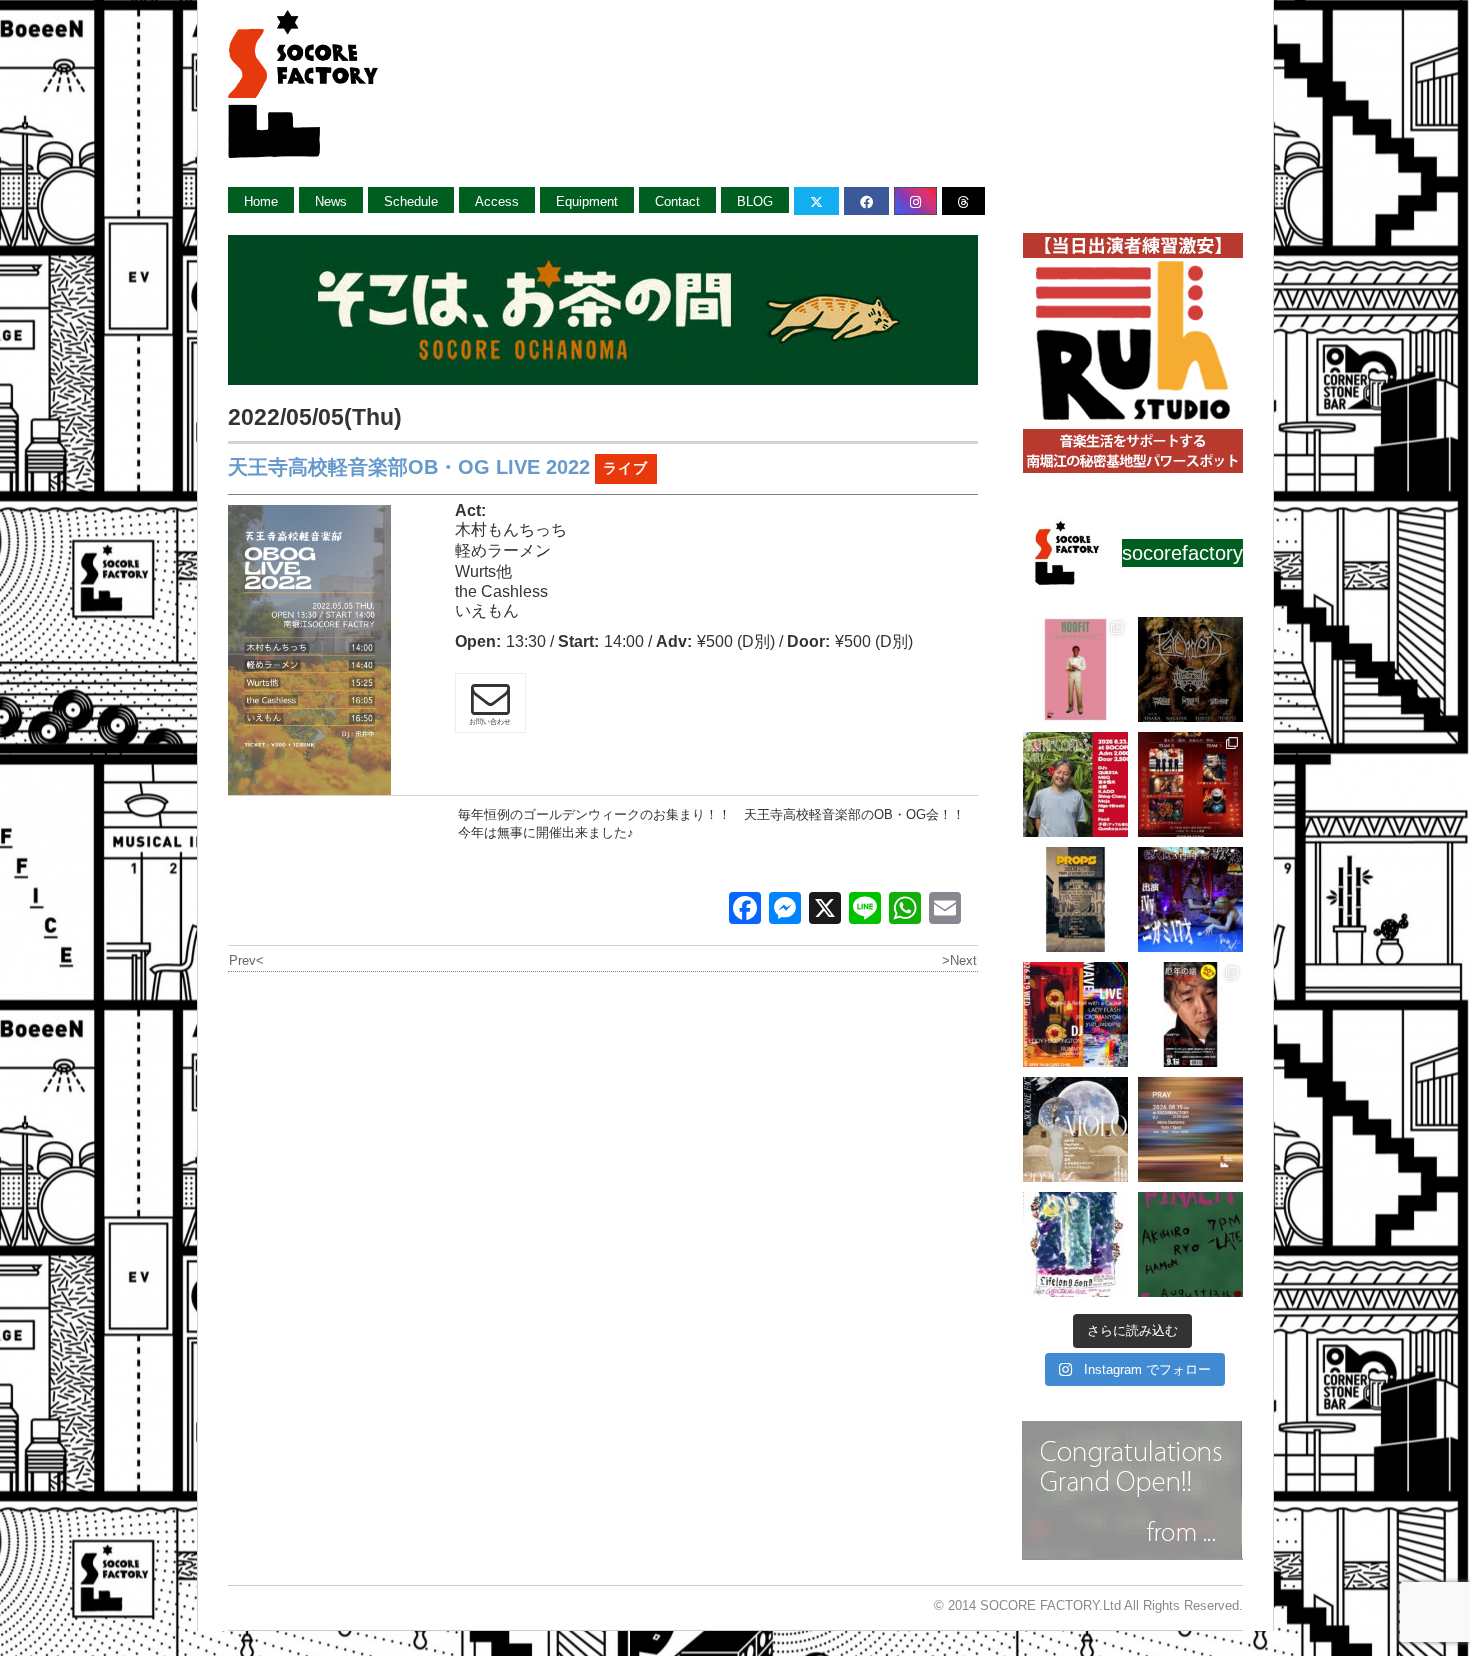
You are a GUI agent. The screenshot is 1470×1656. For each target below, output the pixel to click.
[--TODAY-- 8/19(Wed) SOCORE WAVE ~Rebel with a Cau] (1075, 1014)
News (331, 201)
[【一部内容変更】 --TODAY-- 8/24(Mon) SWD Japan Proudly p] (1190, 669)
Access (497, 201)
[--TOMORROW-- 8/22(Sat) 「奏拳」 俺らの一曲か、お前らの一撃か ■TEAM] (1190, 784)
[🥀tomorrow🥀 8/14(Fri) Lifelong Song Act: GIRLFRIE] (1075, 1244)
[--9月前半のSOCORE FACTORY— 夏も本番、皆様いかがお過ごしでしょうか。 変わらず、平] (1190, 1014)
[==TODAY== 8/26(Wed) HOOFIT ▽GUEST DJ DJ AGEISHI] (1075, 669)
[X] (825, 910)
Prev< (246, 960)
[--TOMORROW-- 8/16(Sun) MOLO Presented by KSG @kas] (1075, 1129)
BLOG (755, 201)
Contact (677, 201)
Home (261, 201)
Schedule (411, 201)
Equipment (587, 201)
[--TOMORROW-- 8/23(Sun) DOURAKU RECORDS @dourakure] (1075, 784)
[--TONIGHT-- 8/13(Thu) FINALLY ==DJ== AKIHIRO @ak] (1190, 1244)
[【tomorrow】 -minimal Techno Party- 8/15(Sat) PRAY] (1190, 1129)
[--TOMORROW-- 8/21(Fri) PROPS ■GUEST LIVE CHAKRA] (1075, 899)
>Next (959, 960)
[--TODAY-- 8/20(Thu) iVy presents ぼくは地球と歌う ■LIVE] (1190, 899)
